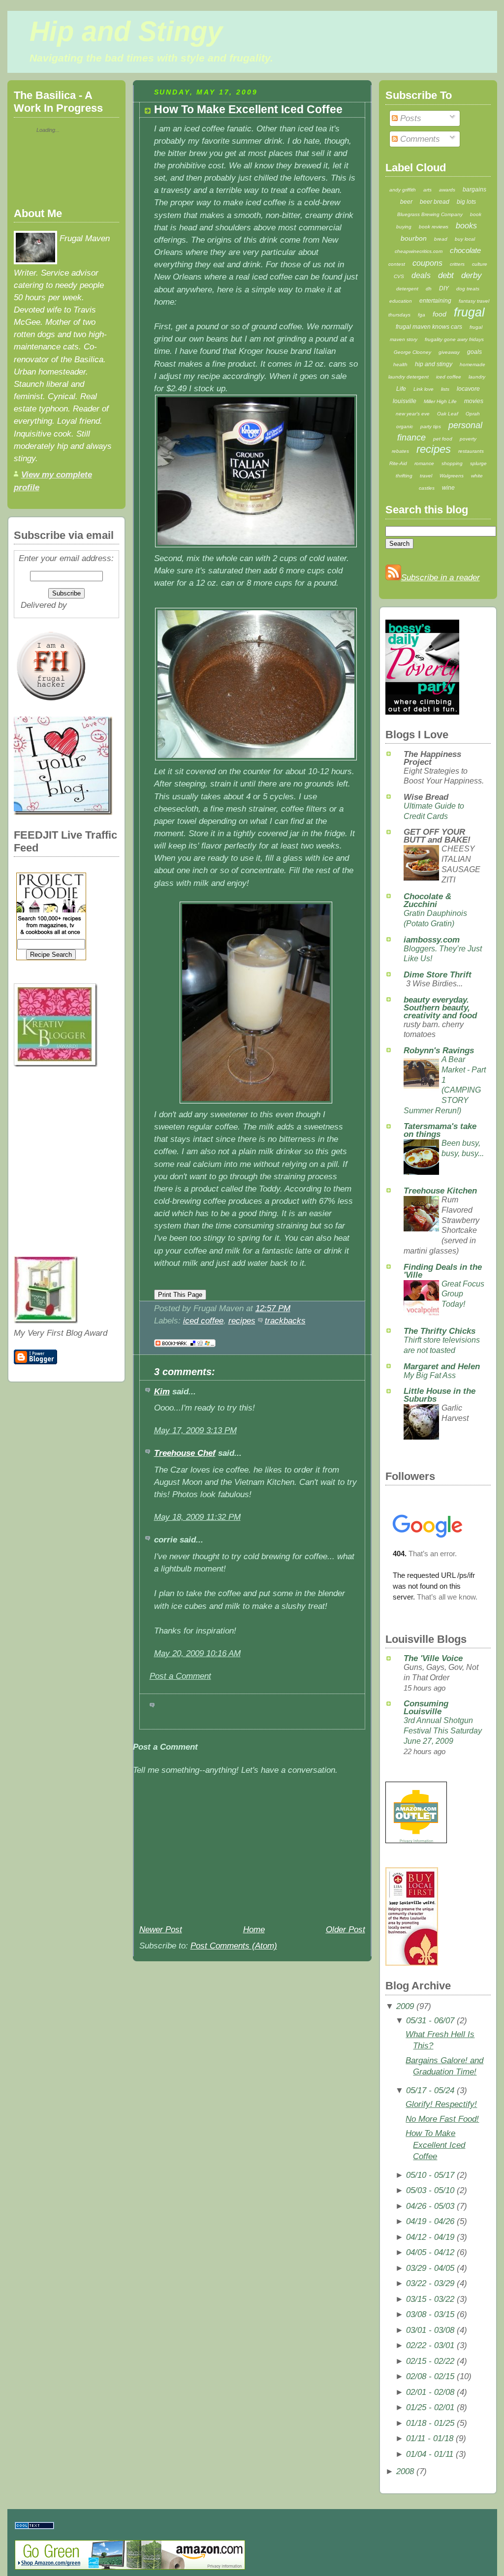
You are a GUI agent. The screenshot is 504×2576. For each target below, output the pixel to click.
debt (446, 275)
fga (422, 315)
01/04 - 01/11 (430, 2454)
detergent (407, 289)
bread (441, 239)
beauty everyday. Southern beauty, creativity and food (440, 1008)
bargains (474, 189)
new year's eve (413, 414)
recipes (242, 1321)
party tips (431, 426)
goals (474, 352)
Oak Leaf (448, 414)
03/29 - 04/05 (430, 2268)
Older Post (346, 1930)
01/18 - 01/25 (430, 2423)
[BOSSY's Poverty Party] (422, 712)
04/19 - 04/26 (430, 2221)
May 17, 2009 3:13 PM (195, 1430)
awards (447, 190)
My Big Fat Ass (430, 1375)
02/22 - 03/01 (430, 2345)
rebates (400, 451)
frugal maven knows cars (429, 327)
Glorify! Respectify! (441, 2104)
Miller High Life (440, 401)
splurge (478, 463)
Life (401, 389)
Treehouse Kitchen (440, 1191)
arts (427, 190)
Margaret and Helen (442, 1367)
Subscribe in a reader (441, 578)
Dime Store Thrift (438, 975)
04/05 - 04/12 (430, 2252)
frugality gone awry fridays (454, 339)
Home (254, 1930)
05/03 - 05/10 (430, 2190)
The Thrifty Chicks (440, 1331)
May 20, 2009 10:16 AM (197, 1653)
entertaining (435, 301)
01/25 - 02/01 (430, 2407)
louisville (405, 401)
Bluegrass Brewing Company (430, 214)
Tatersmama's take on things (440, 1130)
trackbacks (285, 1321)
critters (457, 264)
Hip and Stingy (126, 31)
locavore (468, 389)
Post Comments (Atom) (234, 1946)
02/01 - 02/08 (430, 2392)
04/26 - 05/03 (430, 2206)
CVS (399, 276)
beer (406, 202)
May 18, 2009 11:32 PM (197, 1517)
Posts (409, 118)
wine (448, 488)
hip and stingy (434, 364)
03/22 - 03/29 (430, 2283)
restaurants (471, 451)
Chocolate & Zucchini (427, 900)
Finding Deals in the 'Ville (443, 1271)
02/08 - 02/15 (430, 2376)
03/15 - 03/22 (430, 2299)
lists (445, 389)
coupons (427, 263)
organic (405, 426)
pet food (443, 439)
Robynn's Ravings (439, 1051)
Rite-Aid (398, 463)
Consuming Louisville (426, 1708)
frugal (469, 312)
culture (480, 264)
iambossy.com (432, 940)
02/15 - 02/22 (430, 2361)
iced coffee (203, 1321)
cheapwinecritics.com (419, 251)
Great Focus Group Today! (463, 1294)
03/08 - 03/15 (430, 2314)
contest (397, 264)
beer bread (435, 202)
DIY (444, 288)
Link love (424, 389)
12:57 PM (273, 1308)
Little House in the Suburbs (440, 1395)
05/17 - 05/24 (430, 2090)
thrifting (404, 476)
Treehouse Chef (185, 1453)
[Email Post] (294, 1308)
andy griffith (403, 190)
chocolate (465, 250)
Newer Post (161, 1930)
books (466, 226)
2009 (405, 2006)
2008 (405, 2471)
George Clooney (412, 352)
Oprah (473, 414)
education (401, 301)
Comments (419, 139)
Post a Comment (180, 1676)
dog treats (468, 289)
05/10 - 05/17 (430, 2175)
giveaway (449, 352)
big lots (466, 202)
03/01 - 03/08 (430, 2330)
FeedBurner (91, 605)
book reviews (434, 227)
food (440, 314)
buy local (465, 239)
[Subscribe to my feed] (393, 578)
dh (429, 289)
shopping (452, 463)
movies (474, 401)
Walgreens (452, 476)
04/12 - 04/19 (430, 2237)
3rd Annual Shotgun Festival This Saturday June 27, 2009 (443, 1730)
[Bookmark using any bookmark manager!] (185, 1347)
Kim (162, 1392)
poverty (468, 439)
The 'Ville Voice (433, 1658)
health (400, 364)
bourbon (414, 238)
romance (424, 463)
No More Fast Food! (442, 2119)
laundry (477, 377)
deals (421, 275)
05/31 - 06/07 (430, 2021)
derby (472, 275)
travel (426, 476)
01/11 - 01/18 (430, 2438)
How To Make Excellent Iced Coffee (248, 110)
